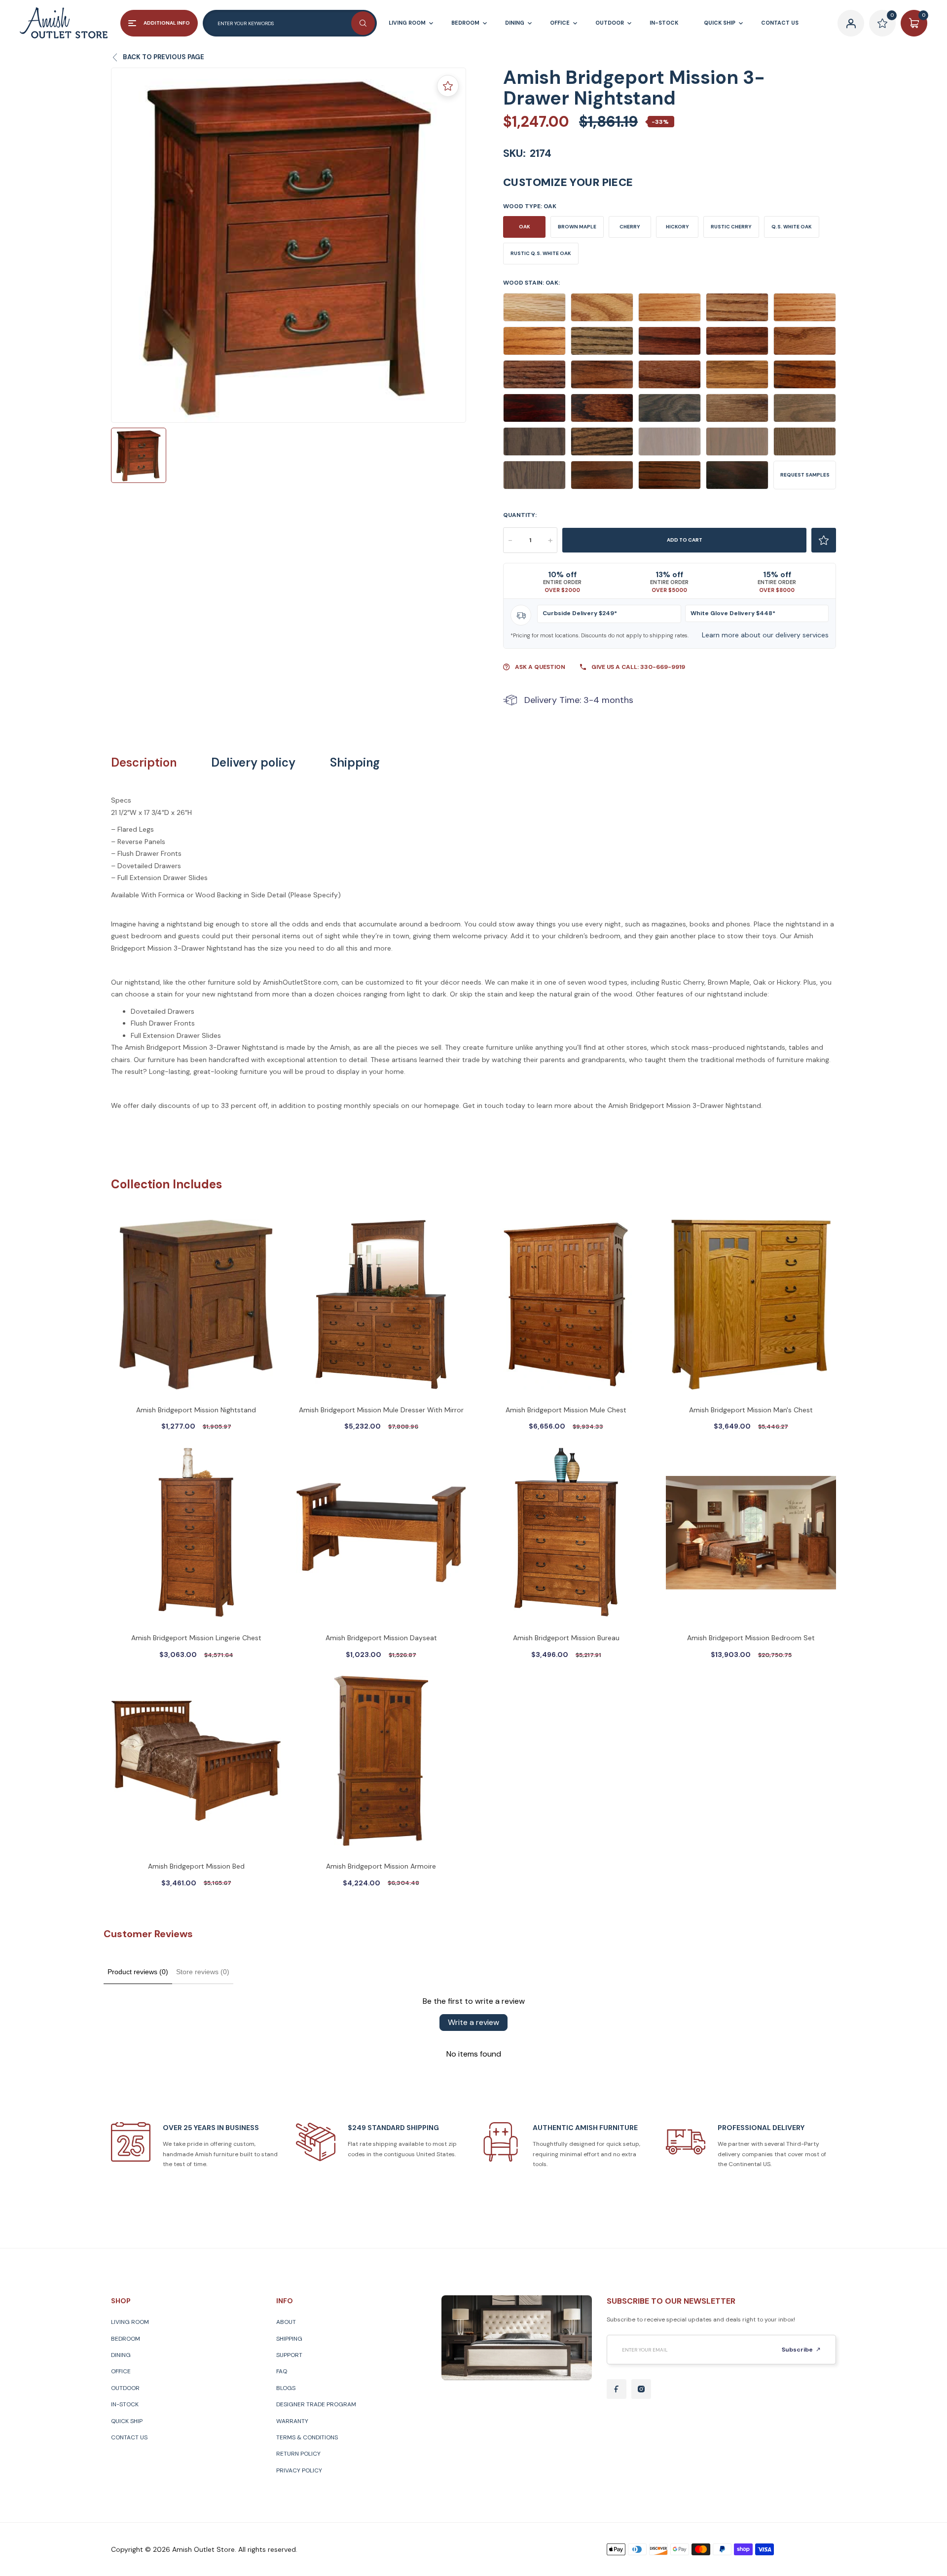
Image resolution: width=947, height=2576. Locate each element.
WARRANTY (292, 2421)
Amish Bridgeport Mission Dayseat (381, 1638)
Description (144, 763)
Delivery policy (253, 763)
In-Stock (125, 2404)
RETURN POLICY (298, 2454)
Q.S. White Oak (792, 227)
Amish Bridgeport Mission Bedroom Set (751, 1638)
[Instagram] (641, 2389)
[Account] (851, 23)
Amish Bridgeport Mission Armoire (381, 1866)
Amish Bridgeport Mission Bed (196, 1866)
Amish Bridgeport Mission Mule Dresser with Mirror (381, 1410)
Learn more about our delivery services (765, 635)
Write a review (473, 2022)
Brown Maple (577, 227)
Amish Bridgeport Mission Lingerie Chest (196, 1638)
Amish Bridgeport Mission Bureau (566, 1638)
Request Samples (805, 475)
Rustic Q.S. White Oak (541, 253)
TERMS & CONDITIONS (307, 2437)
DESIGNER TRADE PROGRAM (316, 2404)
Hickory (677, 227)
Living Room (130, 2322)
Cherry (630, 227)
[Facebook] (617, 2389)
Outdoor (125, 2388)
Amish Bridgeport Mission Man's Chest (751, 1410)
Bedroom (126, 2339)
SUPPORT (289, 2355)
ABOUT (286, 2322)
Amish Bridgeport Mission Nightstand (196, 1410)
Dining (121, 2355)
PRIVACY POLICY (299, 2470)
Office (121, 2371)
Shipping (355, 763)
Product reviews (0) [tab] (138, 1972)
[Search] (363, 23)
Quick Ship (127, 2421)
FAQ (282, 2371)
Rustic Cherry (731, 227)
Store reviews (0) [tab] (203, 1972)
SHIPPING (289, 2339)
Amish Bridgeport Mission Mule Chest (566, 1410)
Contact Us (129, 2437)
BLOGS (286, 2388)
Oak (525, 227)
